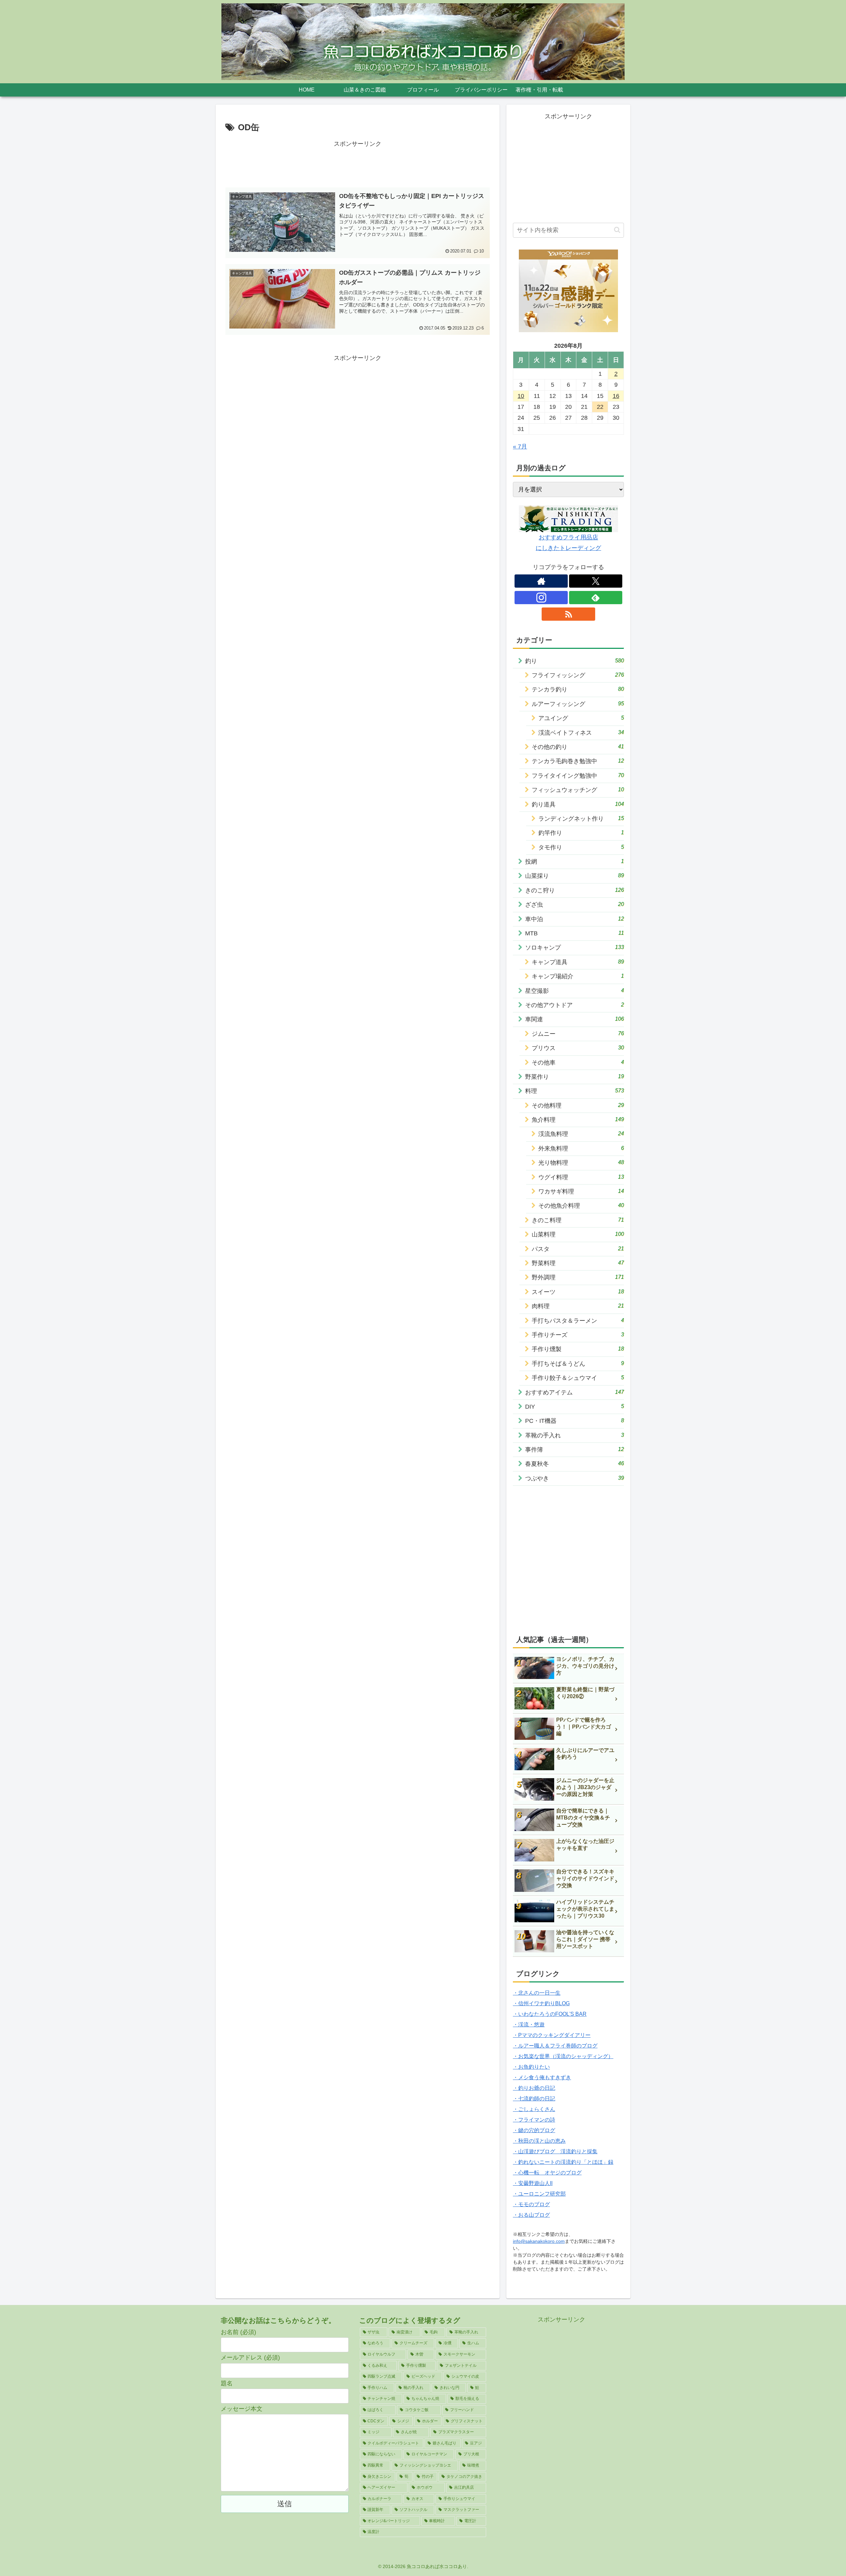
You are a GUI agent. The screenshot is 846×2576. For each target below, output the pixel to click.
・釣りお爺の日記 (534, 2088)
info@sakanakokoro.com (539, 2241)
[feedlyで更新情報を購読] (596, 598)
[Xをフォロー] (596, 581)
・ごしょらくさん (534, 2109)
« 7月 (520, 447)
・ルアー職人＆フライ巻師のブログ (555, 2046)
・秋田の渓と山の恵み (539, 2141)
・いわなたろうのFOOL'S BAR (550, 2014)
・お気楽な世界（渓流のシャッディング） (563, 2056)
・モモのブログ (531, 2204)
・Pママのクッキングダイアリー (552, 2035)
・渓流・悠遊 (529, 2025)
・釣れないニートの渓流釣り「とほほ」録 (563, 2162)
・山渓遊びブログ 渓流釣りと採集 (555, 2151)
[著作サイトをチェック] (541, 581)
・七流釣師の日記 (534, 2099)
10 (521, 396)
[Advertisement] (358, 164)
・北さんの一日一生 (537, 1993)
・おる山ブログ (531, 2215)
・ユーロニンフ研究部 (539, 2194)
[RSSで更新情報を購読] (568, 614)
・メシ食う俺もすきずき (542, 2077)
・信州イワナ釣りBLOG (541, 2003)
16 (616, 396)
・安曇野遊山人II (533, 2183)
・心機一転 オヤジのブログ (547, 2173)
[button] (617, 230)
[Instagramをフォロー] (541, 598)
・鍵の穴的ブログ (534, 2130)
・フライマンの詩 (534, 2120)
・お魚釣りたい (531, 2067)
